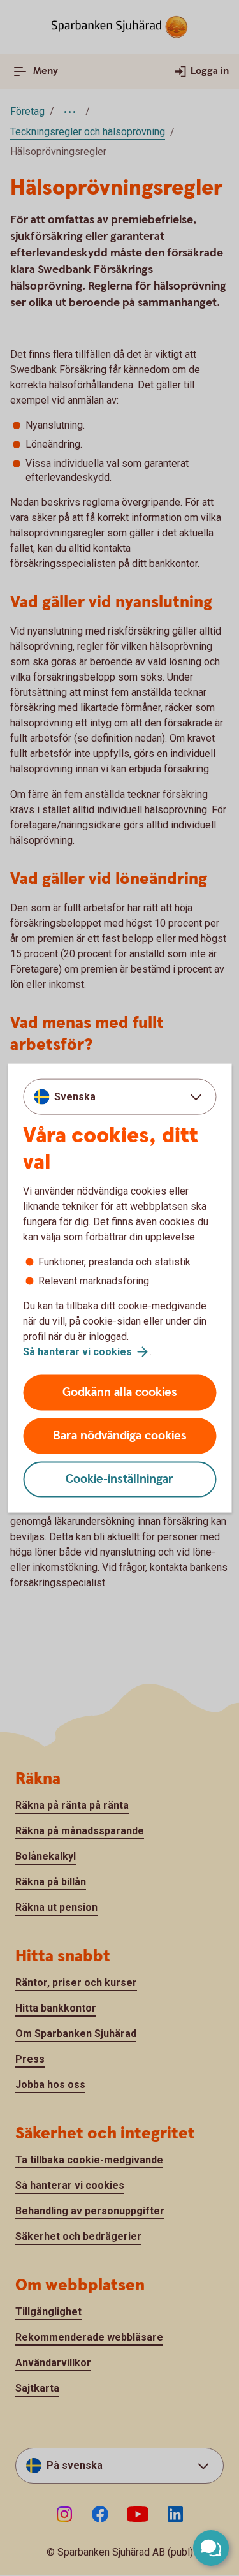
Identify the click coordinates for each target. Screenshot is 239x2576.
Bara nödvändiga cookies (120, 1436)
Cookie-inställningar (119, 1479)
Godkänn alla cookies (120, 1393)
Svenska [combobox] (75, 1096)
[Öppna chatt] (211, 2548)
